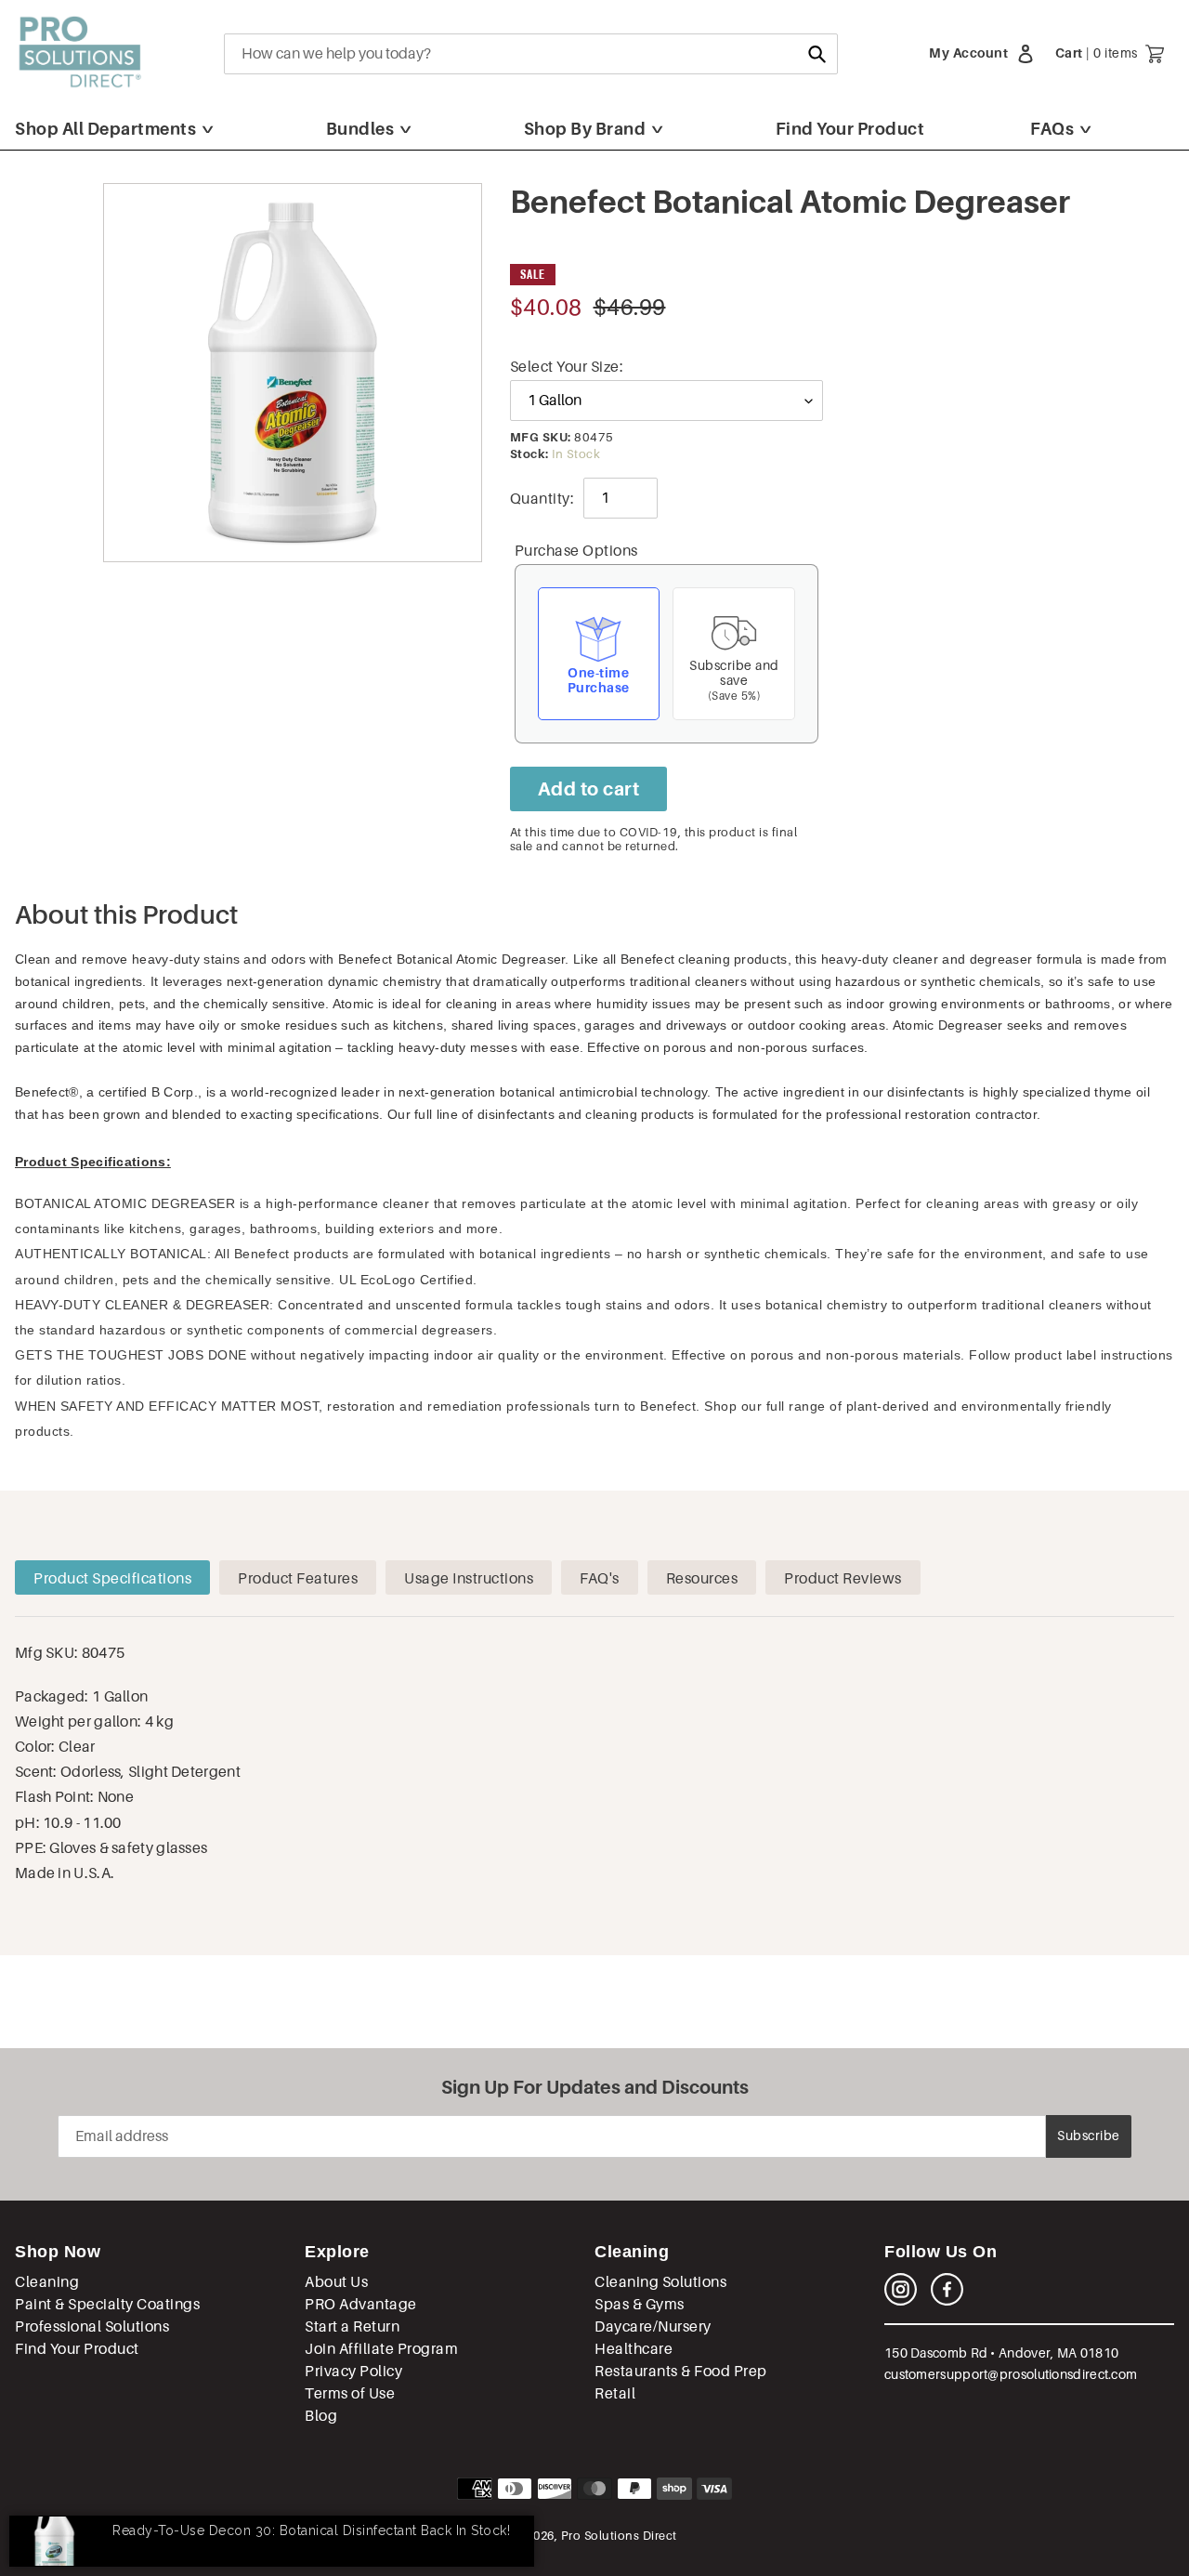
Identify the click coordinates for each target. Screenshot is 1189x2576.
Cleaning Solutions (660, 2282)
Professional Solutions (92, 2326)
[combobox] (531, 54)
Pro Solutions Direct (619, 2536)
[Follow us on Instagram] (901, 2300)
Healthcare (634, 2349)
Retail (615, 2393)
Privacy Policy (353, 2371)
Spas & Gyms (640, 2304)
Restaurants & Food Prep (681, 2371)
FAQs (1052, 129)
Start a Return (352, 2326)
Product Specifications (112, 1578)
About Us (336, 2282)
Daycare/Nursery (653, 2326)
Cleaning (47, 2282)
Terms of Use (350, 2393)
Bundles (360, 129)
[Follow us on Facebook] (947, 2300)
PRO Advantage (361, 2304)
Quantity (540, 499)
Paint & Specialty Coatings (107, 2304)
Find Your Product (850, 129)
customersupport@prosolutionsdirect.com (1011, 2374)
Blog (321, 2416)
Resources (702, 1578)
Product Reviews (843, 1578)
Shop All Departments (105, 129)
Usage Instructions (469, 1578)
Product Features (298, 1578)
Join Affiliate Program (381, 2349)
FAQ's (600, 1578)
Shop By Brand (585, 129)
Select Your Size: (567, 367)
